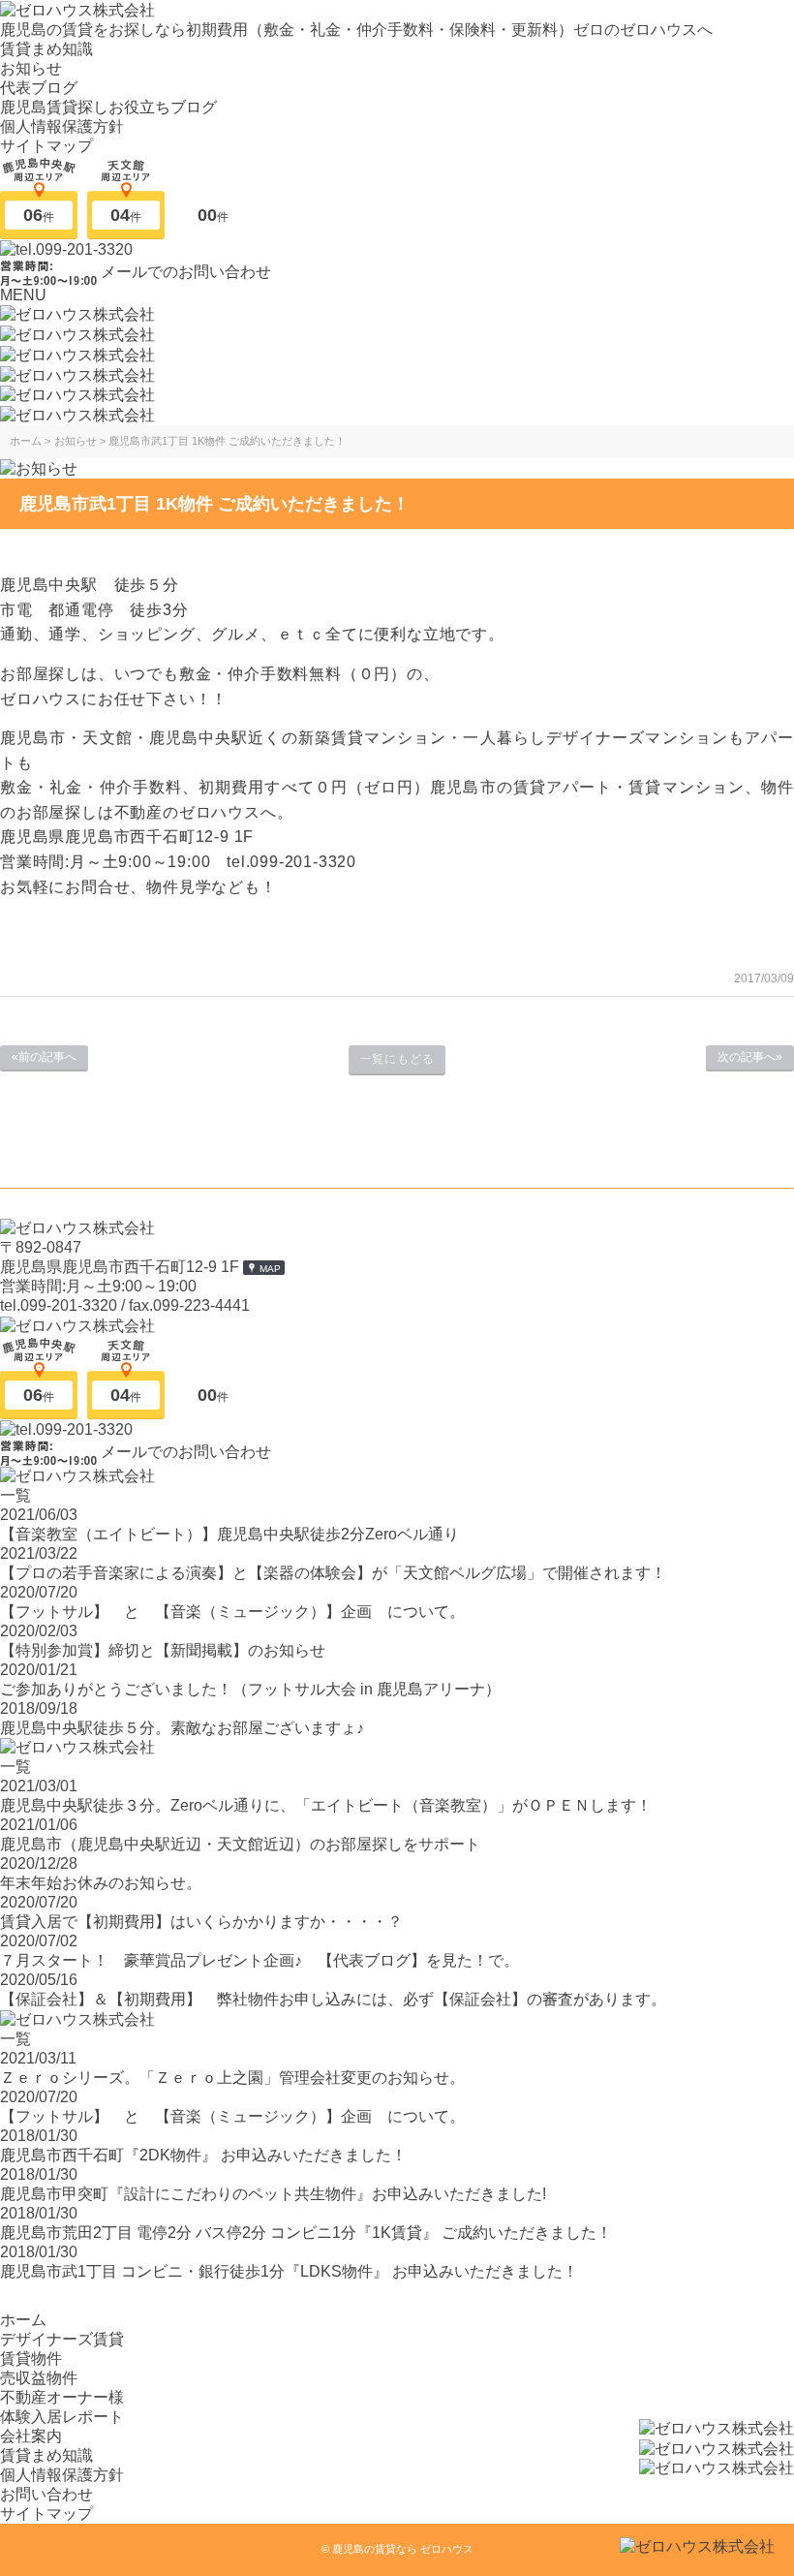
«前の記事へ (44, 1057)
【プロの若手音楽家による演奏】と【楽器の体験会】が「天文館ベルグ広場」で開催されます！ (333, 1573)
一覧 (15, 1495)
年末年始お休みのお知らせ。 (101, 1883)
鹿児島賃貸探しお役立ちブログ (108, 107)
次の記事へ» (750, 1057)
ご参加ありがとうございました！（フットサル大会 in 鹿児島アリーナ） (250, 1689)
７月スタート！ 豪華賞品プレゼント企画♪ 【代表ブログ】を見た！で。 (260, 1960)
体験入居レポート (62, 2417)
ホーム (23, 2320)
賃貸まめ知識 (46, 49)
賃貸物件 (31, 2359)
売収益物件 (39, 2378)
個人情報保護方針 (62, 126)
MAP (270, 1269)
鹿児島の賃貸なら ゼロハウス (403, 2549)
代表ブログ (39, 88)
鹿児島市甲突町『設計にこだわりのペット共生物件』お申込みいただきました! (273, 2194)
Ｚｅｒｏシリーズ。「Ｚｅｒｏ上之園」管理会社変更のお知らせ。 (232, 2078)
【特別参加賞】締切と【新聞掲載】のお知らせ (163, 1650)
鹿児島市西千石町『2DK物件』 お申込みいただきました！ (203, 2155)
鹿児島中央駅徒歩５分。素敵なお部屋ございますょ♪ (182, 1728)
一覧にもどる (397, 1059)
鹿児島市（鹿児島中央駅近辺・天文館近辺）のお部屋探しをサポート (240, 1844)
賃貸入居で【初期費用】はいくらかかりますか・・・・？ (201, 1922)
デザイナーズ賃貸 (62, 2339)
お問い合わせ (46, 2494)
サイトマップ (46, 146)
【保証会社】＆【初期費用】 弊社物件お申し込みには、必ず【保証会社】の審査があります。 (333, 1999)
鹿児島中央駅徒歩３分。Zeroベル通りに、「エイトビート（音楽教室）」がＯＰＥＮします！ (326, 1805)
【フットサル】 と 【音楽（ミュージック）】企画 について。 (232, 1612)
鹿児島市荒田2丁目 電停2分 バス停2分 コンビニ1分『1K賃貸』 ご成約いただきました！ (306, 2233)
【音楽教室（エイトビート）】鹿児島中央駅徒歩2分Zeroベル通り (229, 1534)
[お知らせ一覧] (39, 467)
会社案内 (31, 2436)
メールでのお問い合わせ (186, 271)
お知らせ (31, 68)
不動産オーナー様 (62, 2397)
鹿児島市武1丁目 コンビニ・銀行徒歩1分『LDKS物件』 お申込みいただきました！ (289, 2271)
